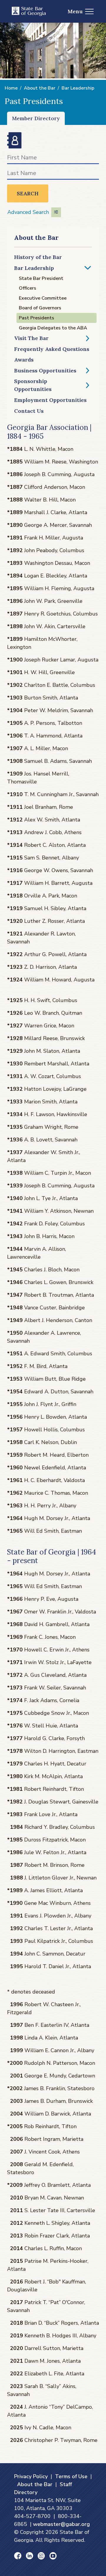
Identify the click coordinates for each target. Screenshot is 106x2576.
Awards (24, 360)
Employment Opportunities (50, 400)
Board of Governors (40, 308)
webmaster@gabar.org (61, 2524)
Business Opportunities (45, 371)
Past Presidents (37, 318)
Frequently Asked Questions (52, 349)
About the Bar (40, 88)
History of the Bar (38, 257)
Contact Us (29, 411)
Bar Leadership (78, 88)
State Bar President (41, 278)
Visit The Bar (31, 338)
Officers (28, 288)
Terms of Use (71, 2476)
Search (28, 193)
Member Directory (36, 118)
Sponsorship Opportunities (33, 385)
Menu (75, 11)
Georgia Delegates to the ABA (53, 328)
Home (11, 88)
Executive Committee (43, 298)
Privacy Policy (31, 2476)
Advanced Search (28, 212)
